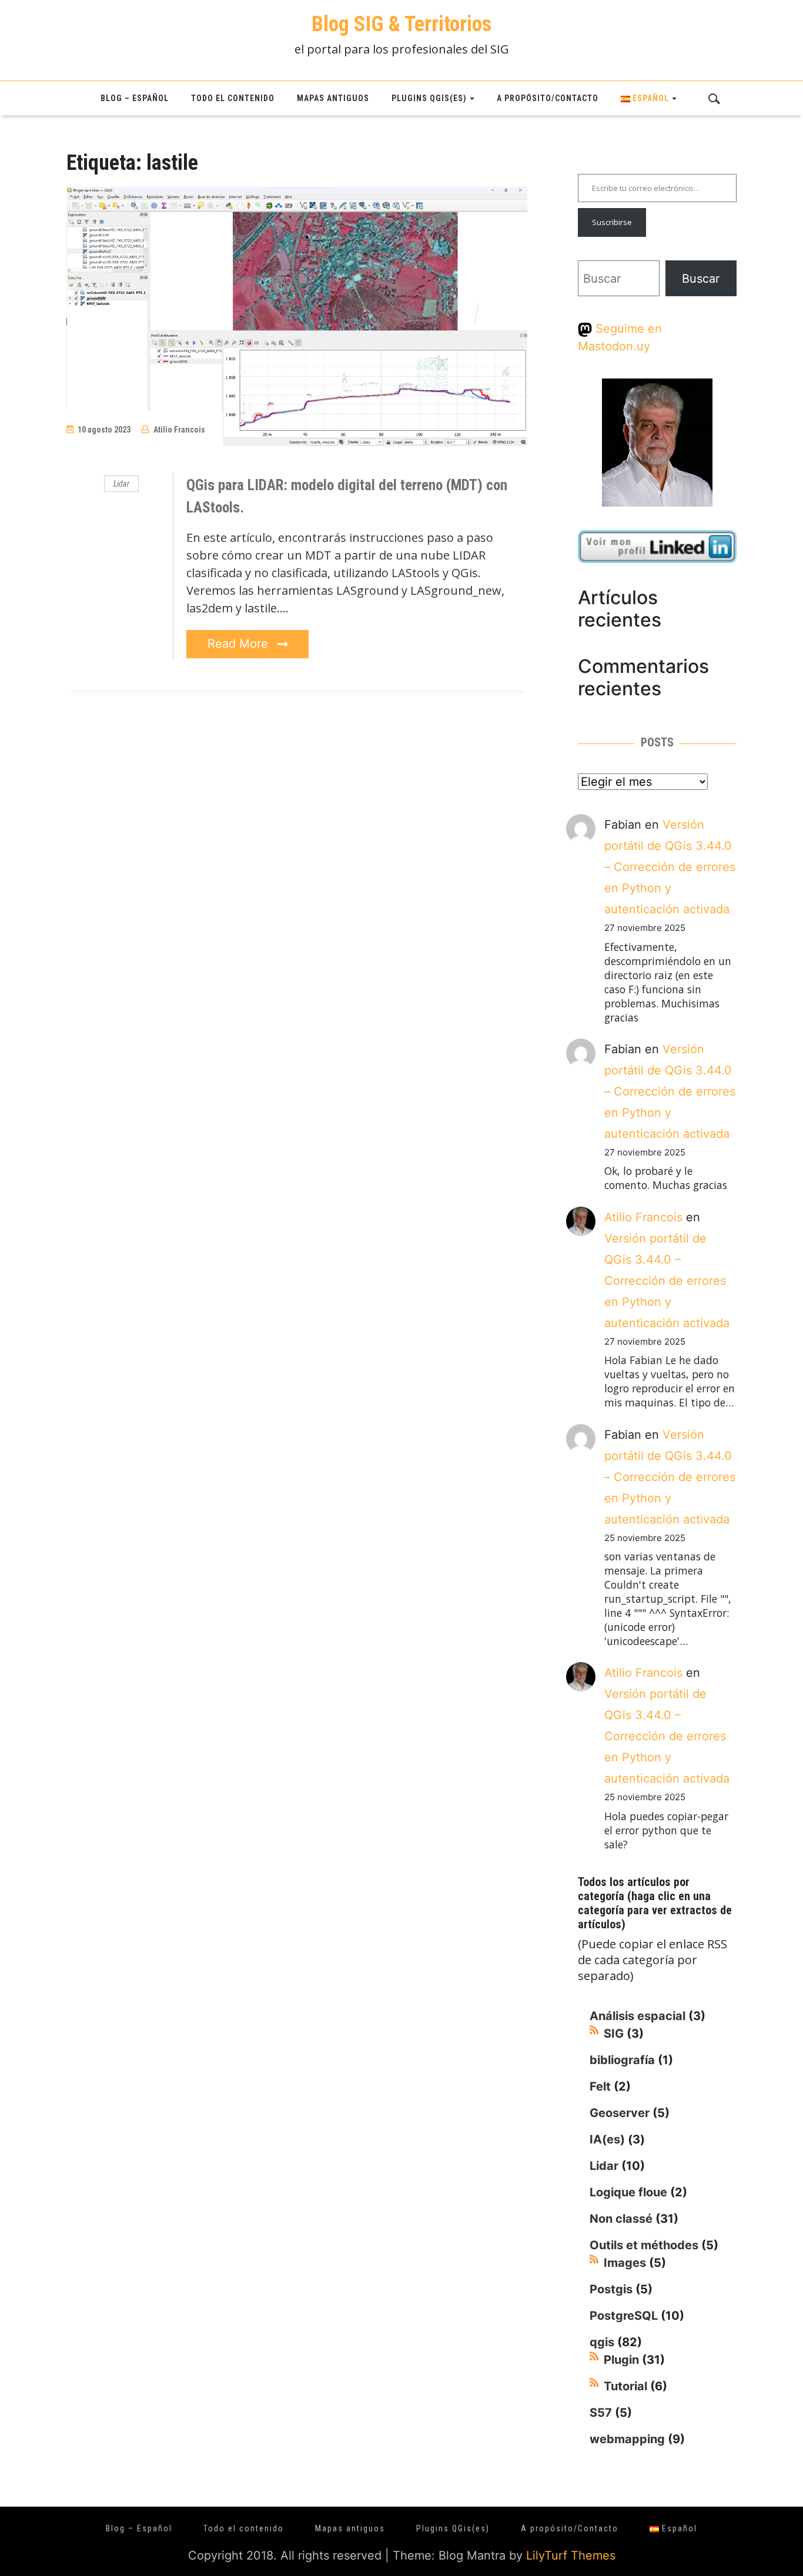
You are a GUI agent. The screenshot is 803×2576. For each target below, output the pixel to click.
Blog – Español (135, 98)
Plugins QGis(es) (429, 98)
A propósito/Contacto (548, 98)
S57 (601, 2413)
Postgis (611, 2289)
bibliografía (622, 2060)
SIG (614, 2034)
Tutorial (625, 2386)
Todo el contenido (233, 98)
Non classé (621, 2219)
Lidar (121, 484)
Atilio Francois (179, 430)
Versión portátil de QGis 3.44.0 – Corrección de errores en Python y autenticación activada (670, 867)
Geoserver (620, 2113)
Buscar (701, 279)
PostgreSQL (624, 2316)
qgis (602, 2342)
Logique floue (628, 2192)
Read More (240, 644)
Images (625, 2263)
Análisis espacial (638, 2016)
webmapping (627, 2439)
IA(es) (607, 2139)
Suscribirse (612, 222)
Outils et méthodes (644, 2245)
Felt (600, 2086)
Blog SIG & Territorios (401, 24)
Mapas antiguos (333, 98)
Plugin (621, 2360)
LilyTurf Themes (571, 2555)
